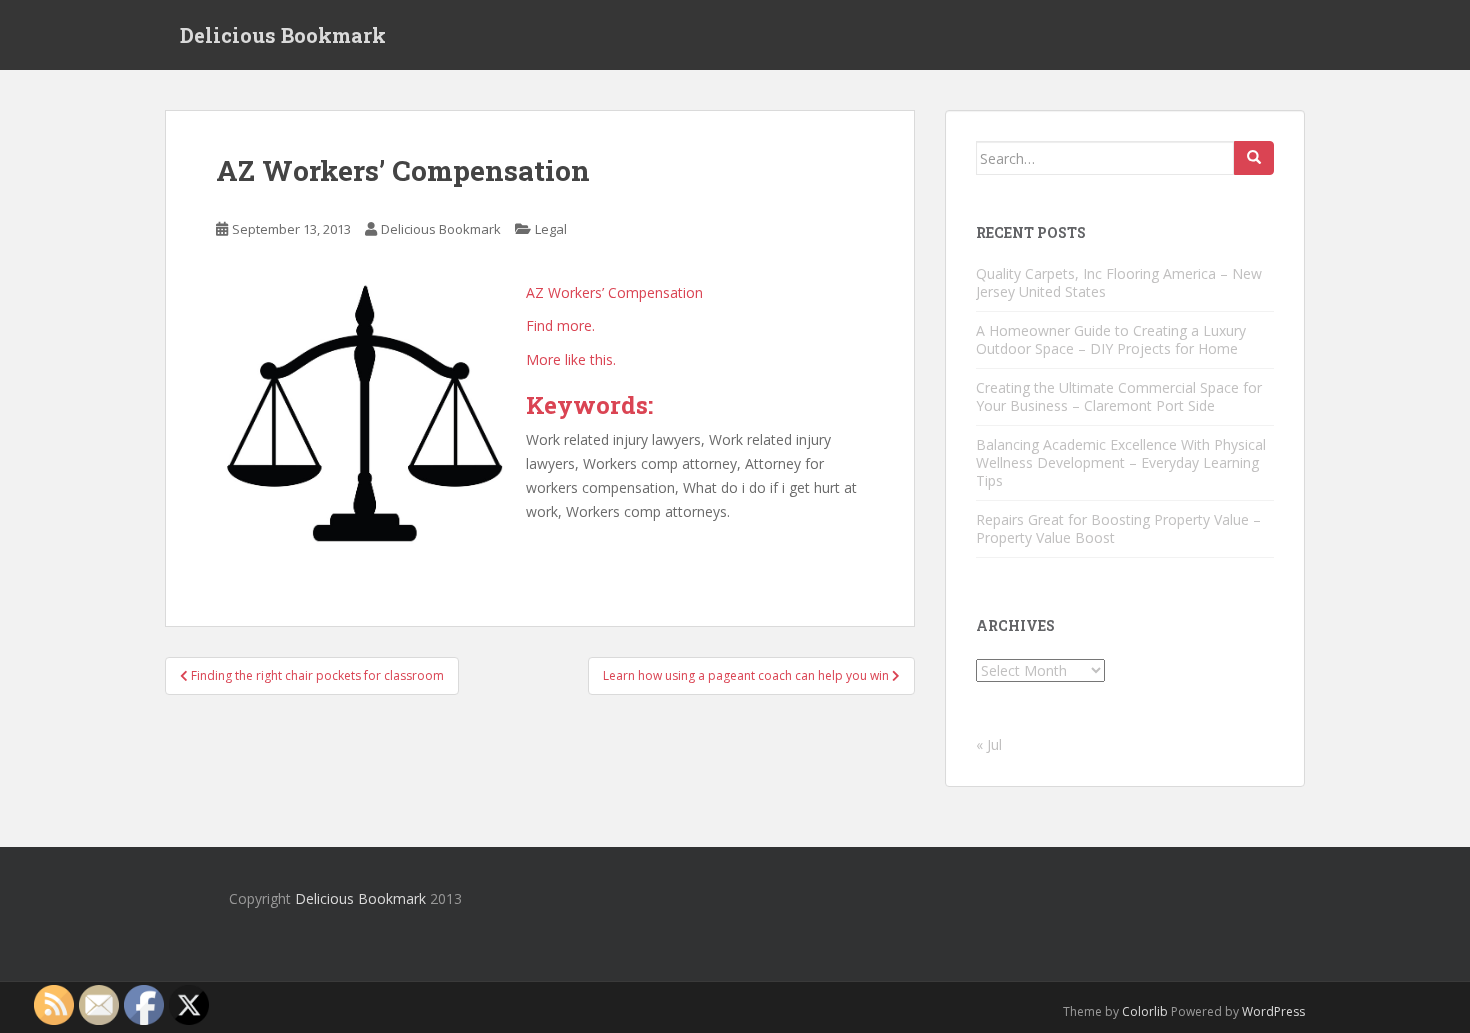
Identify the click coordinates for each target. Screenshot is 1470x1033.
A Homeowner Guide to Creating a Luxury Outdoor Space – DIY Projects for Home (1111, 339)
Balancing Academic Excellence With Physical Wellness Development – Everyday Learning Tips (1121, 462)
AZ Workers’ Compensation (614, 292)
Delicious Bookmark (283, 35)
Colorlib (1145, 1011)
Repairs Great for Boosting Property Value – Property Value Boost (1118, 528)
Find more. (560, 325)
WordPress (1273, 1011)
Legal (551, 229)
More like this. (571, 359)
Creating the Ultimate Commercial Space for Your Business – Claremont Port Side (1119, 396)
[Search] (1254, 158)
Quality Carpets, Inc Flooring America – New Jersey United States (1119, 282)
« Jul (989, 744)
